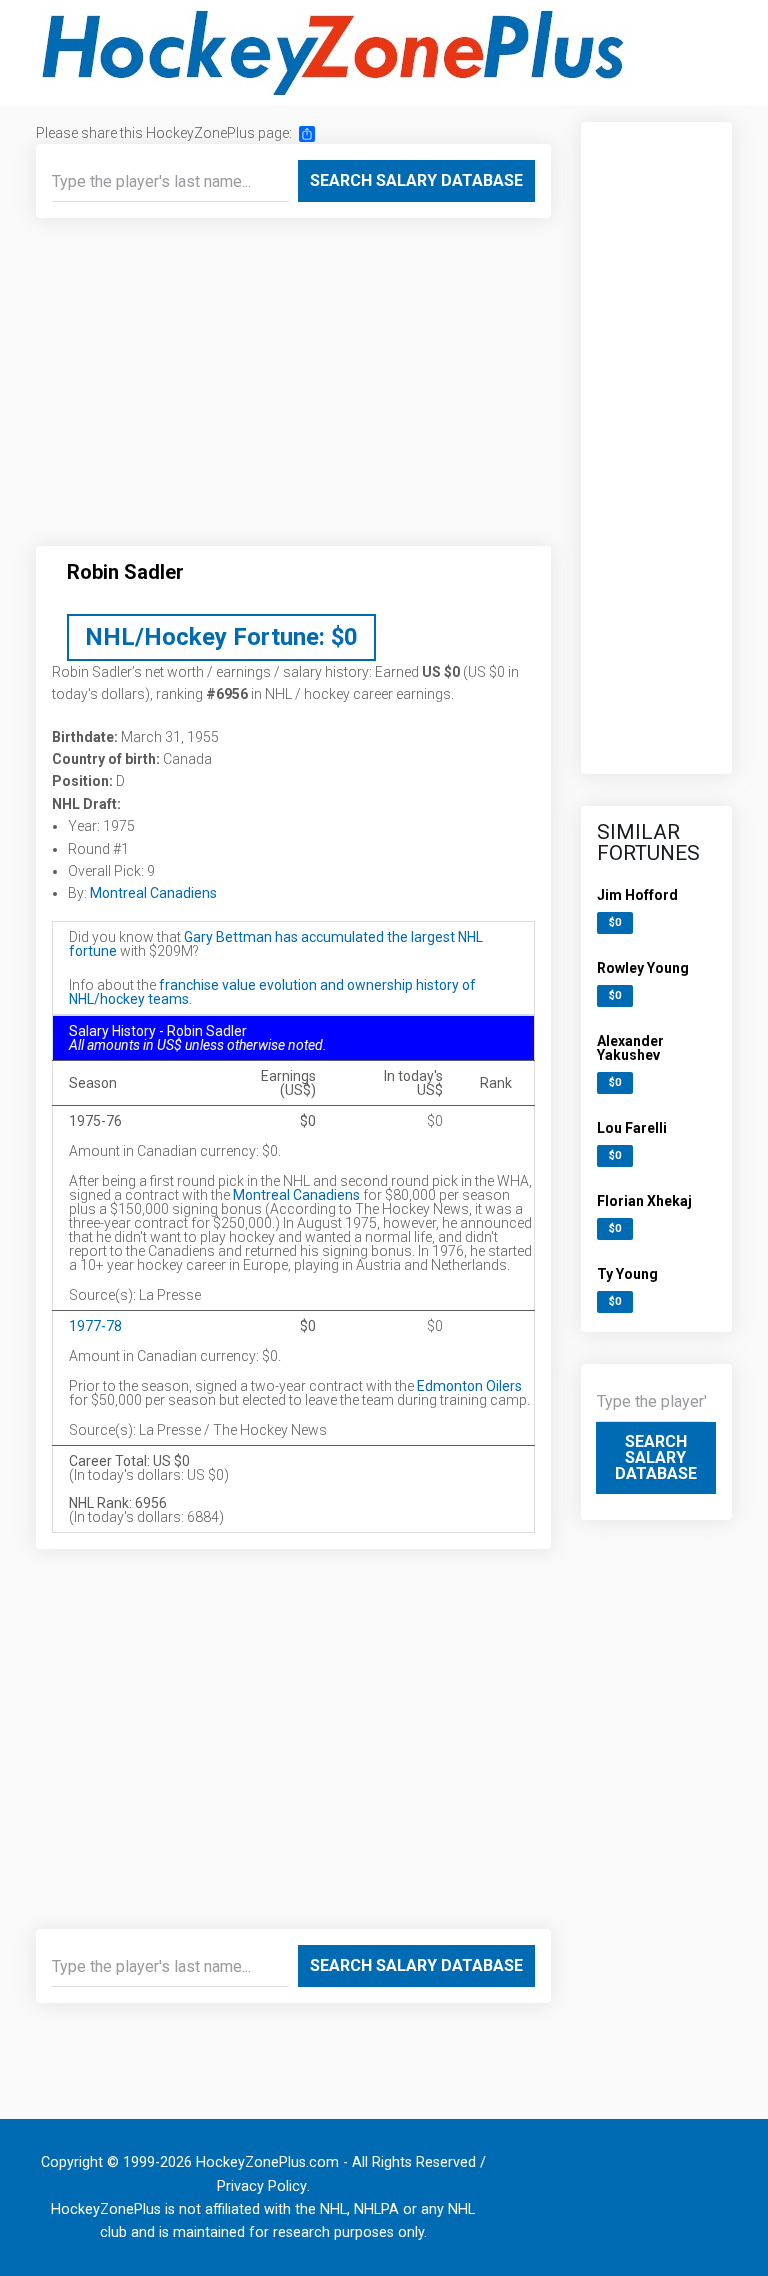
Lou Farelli (632, 1128)
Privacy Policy (262, 2186)
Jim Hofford (637, 895)
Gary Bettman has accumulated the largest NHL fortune (276, 944)
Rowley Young (643, 968)
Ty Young (627, 1274)
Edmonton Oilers (469, 1386)
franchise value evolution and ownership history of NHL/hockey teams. (272, 992)
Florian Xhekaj (644, 1201)
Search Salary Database (416, 180)
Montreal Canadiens (153, 893)
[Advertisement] (293, 390)
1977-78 (95, 1326)
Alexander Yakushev (630, 1048)
